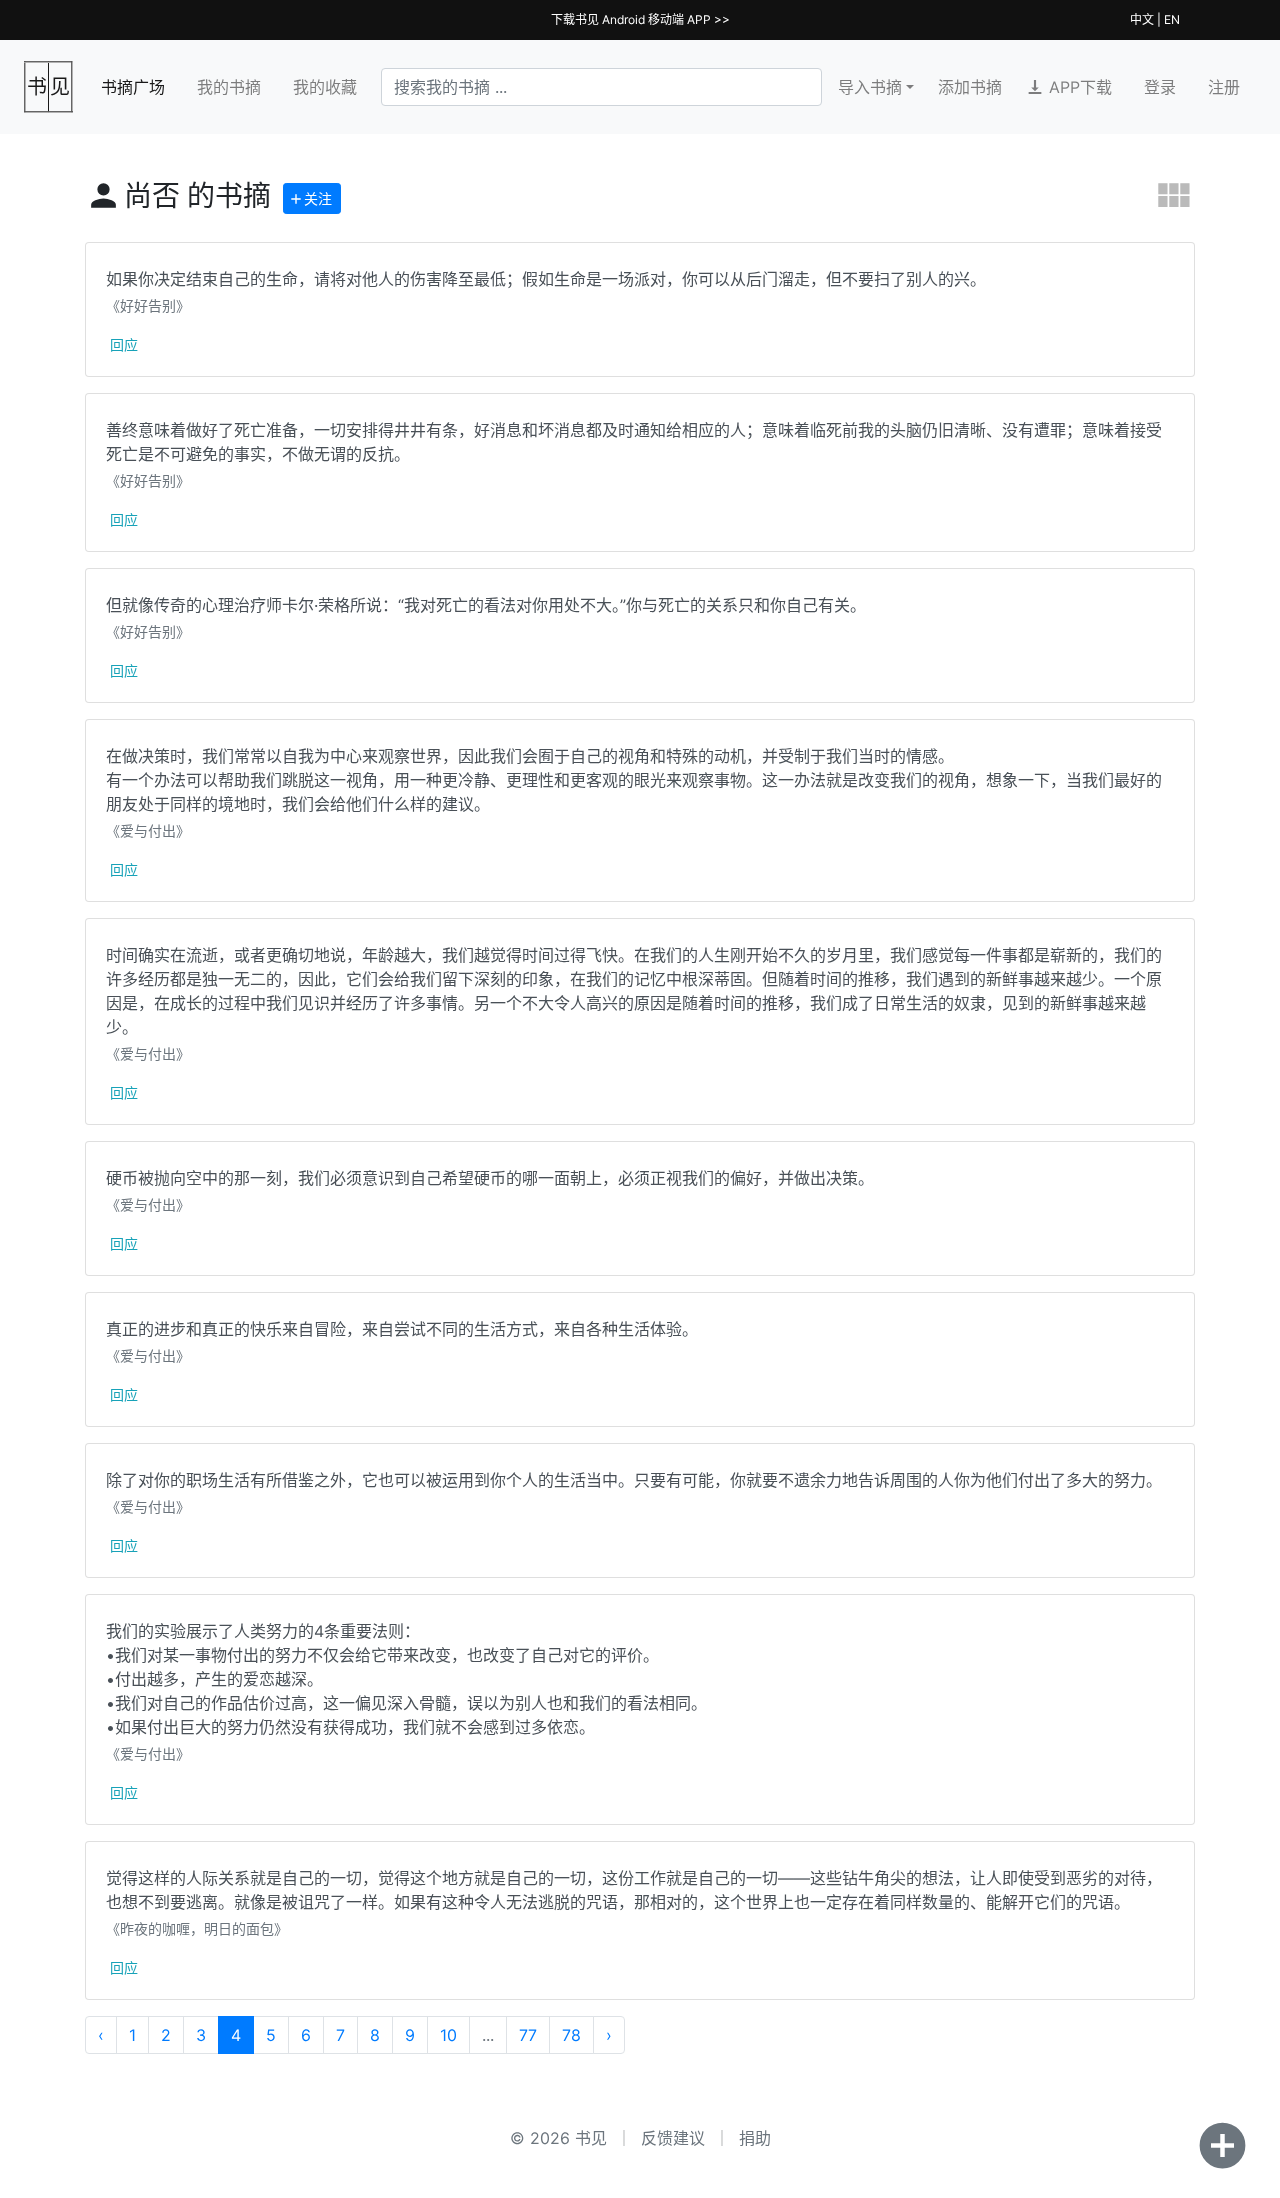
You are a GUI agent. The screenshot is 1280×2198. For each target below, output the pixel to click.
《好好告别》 (148, 305)
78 (571, 2035)
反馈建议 (673, 2138)
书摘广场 (133, 87)
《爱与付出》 (148, 830)
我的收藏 (325, 87)
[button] (1073, 87)
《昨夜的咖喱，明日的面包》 (197, 1928)
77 (528, 2035)
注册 (1224, 87)
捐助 (755, 2138)
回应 (124, 344)
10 (448, 2035)
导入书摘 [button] (870, 87)
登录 (1160, 87)
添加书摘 (970, 87)
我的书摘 (229, 87)
